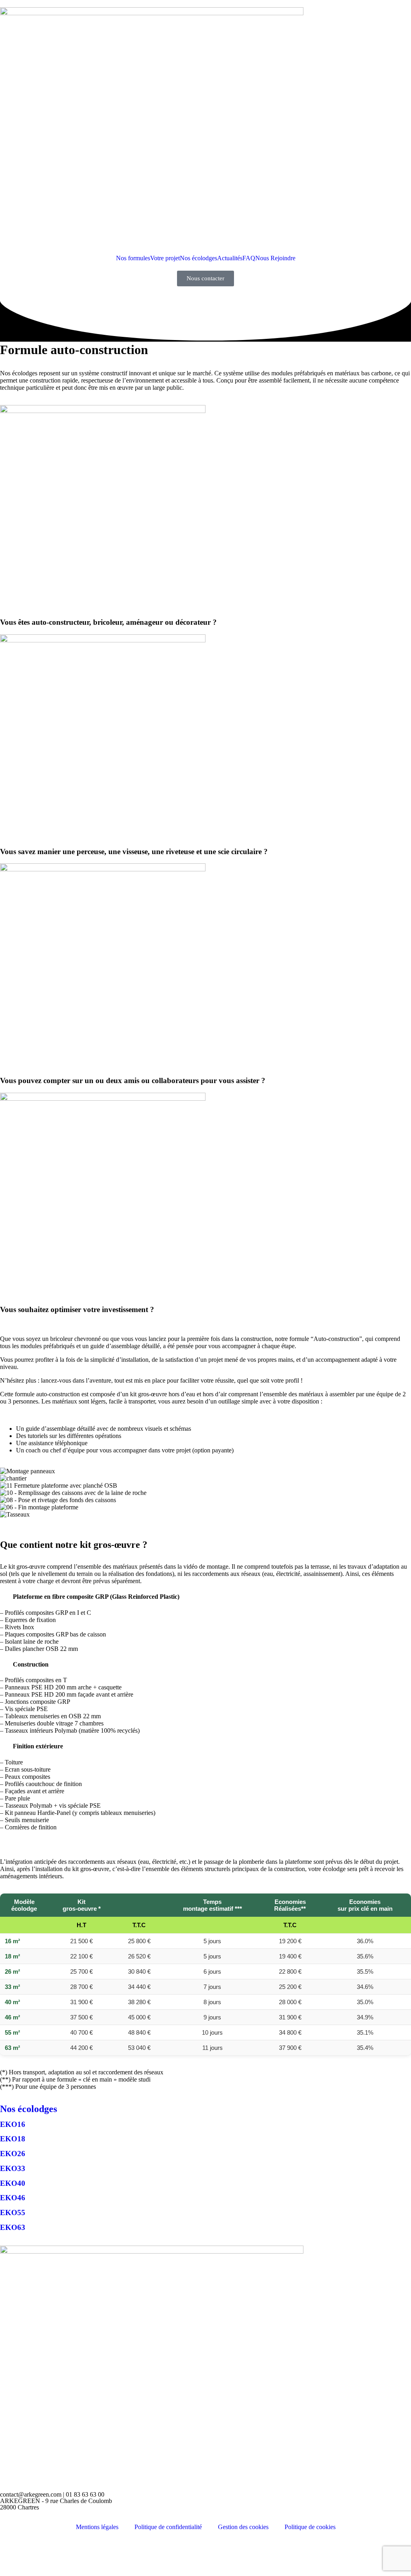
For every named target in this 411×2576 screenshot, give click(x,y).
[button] (205, 1522)
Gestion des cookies (243, 2527)
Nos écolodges (198, 258)
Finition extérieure (38, 1746)
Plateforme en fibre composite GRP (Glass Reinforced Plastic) (96, 1597)
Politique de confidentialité (168, 2527)
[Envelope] (256, 2554)
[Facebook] (10, 2554)
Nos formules (133, 258)
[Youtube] (339, 2554)
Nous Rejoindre (275, 258)
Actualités (230, 258)
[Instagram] (92, 2554)
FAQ (249, 258)
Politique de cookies (310, 2527)
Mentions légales (97, 2527)
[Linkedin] (175, 2554)
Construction (31, 1664)
